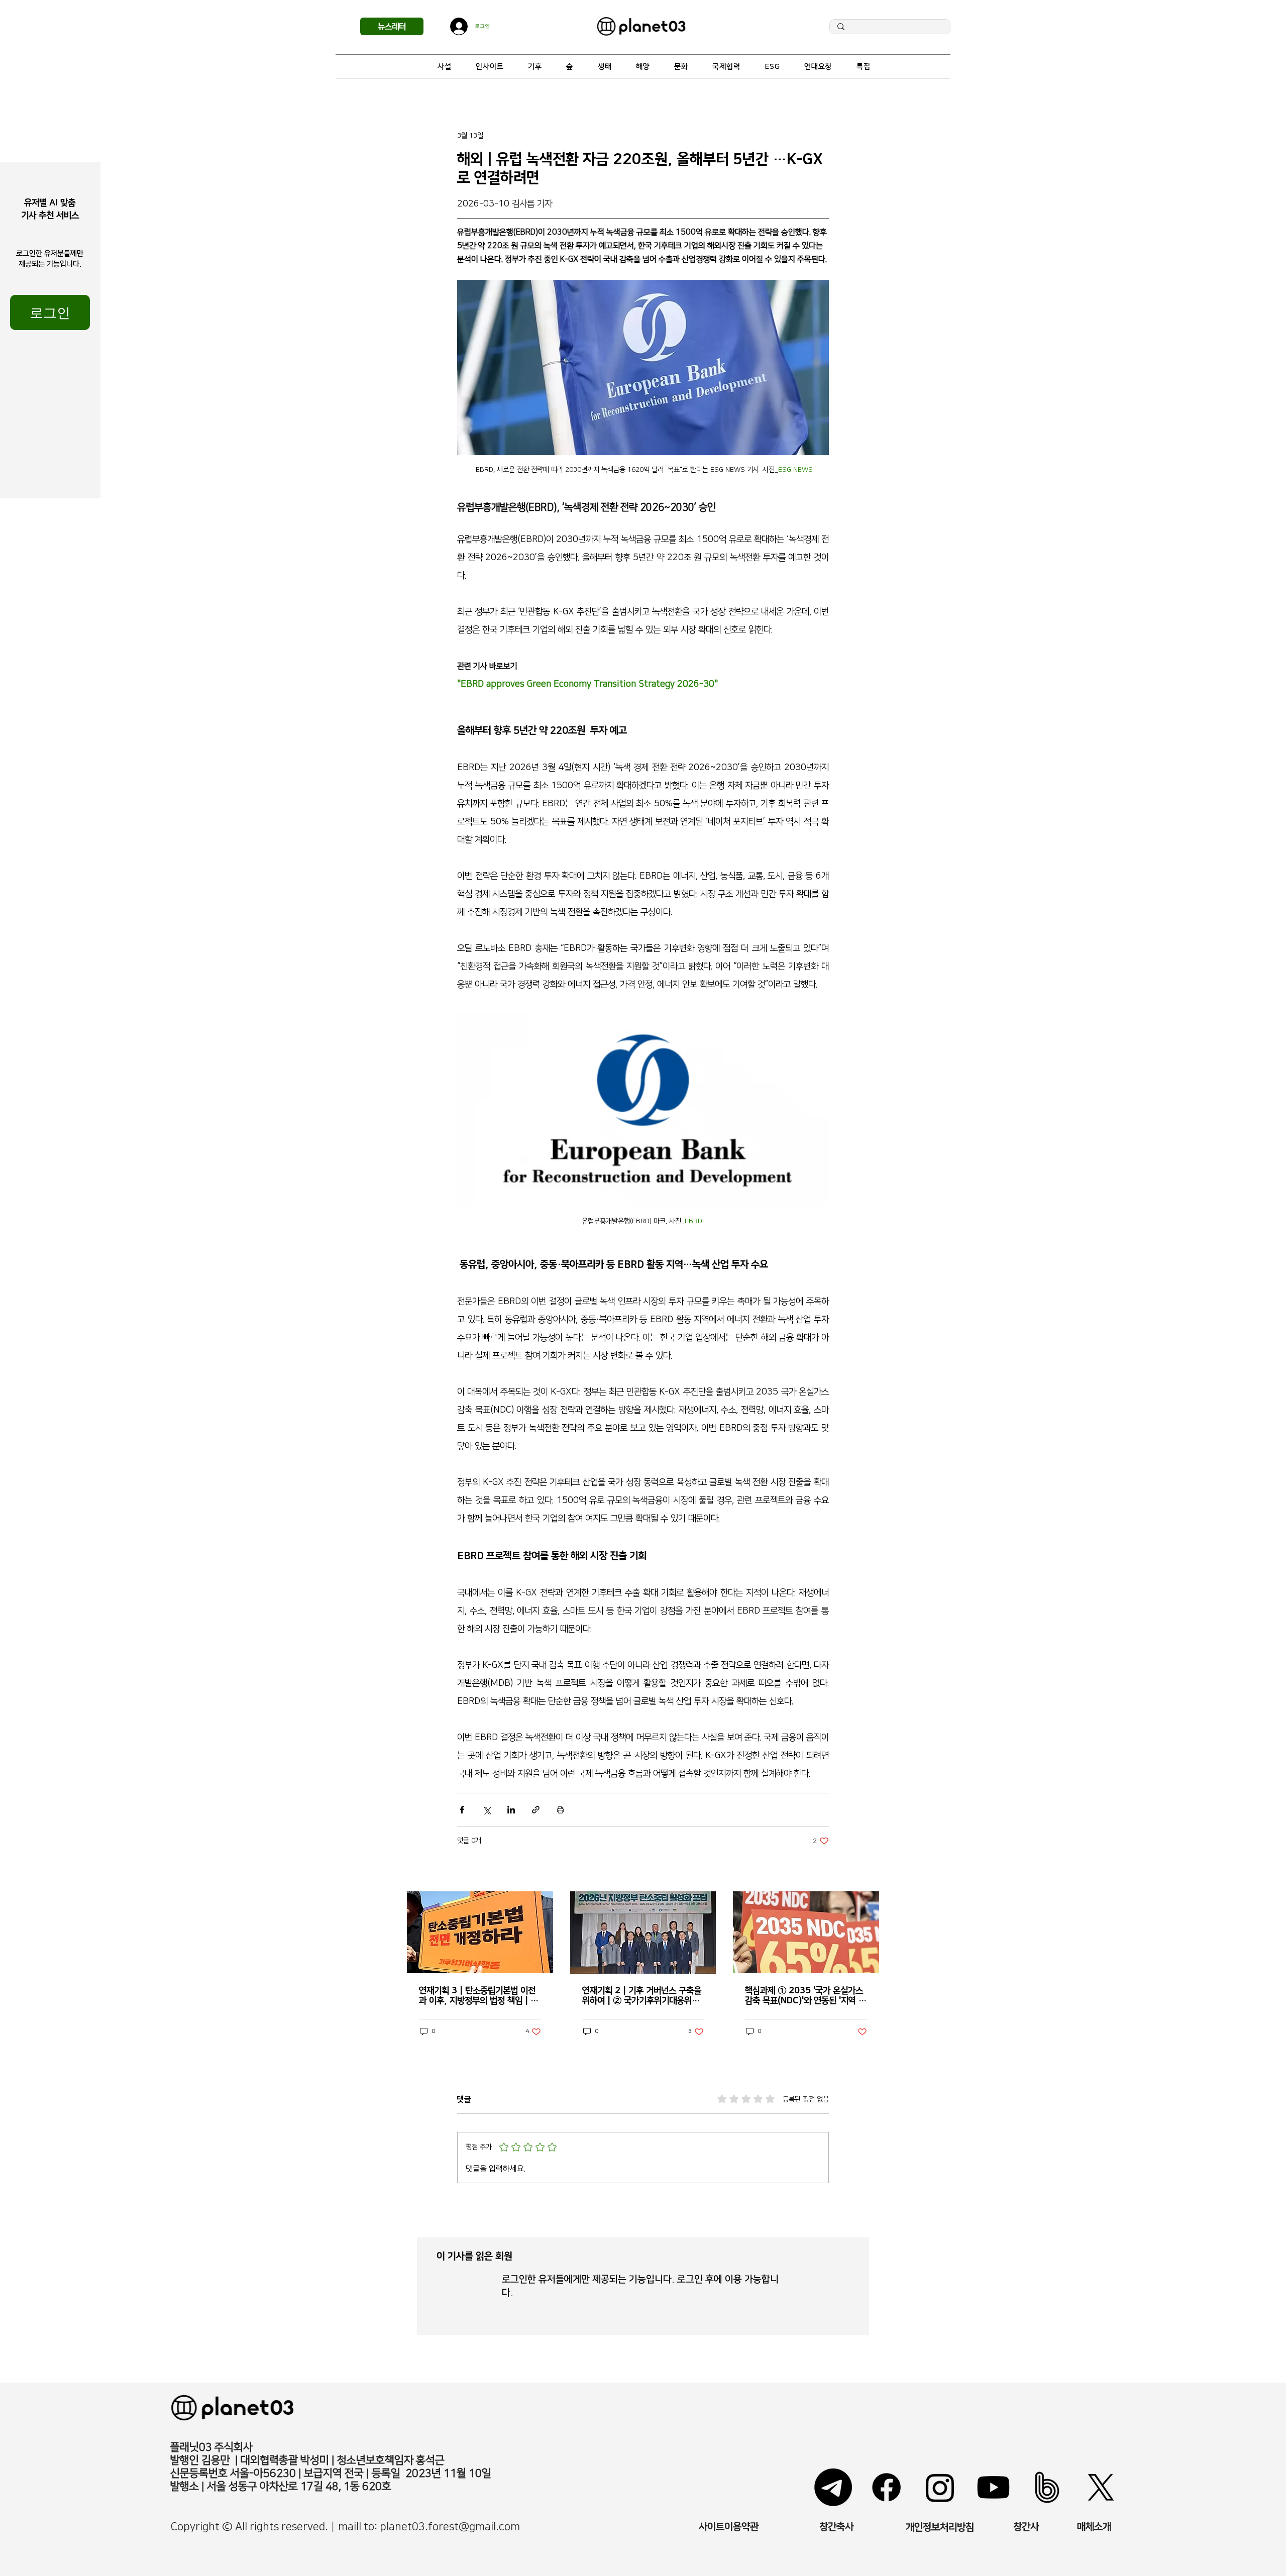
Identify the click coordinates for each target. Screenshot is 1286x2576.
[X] (1101, 2487)
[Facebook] (886, 2487)
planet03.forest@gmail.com (450, 2527)
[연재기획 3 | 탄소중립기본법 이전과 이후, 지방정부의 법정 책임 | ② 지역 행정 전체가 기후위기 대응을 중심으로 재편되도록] (480, 1932)
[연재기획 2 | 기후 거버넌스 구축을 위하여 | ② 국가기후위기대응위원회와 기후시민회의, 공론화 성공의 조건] (643, 1933)
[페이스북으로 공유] (462, 1810)
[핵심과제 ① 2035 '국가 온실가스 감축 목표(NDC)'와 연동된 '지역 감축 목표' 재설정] (806, 1932)
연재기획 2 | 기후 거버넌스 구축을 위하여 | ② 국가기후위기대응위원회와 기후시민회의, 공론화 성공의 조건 (642, 1996)
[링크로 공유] (536, 1810)
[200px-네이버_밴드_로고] (1047, 2487)
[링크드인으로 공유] (511, 1810)
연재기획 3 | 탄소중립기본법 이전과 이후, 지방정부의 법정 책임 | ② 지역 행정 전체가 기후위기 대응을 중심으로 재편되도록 (479, 1996)
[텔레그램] (833, 2487)
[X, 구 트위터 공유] (487, 1810)
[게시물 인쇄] (560, 1810)
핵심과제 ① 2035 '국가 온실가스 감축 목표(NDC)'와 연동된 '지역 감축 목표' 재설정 (806, 1996)
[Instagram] (940, 2487)
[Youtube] (993, 2487)
